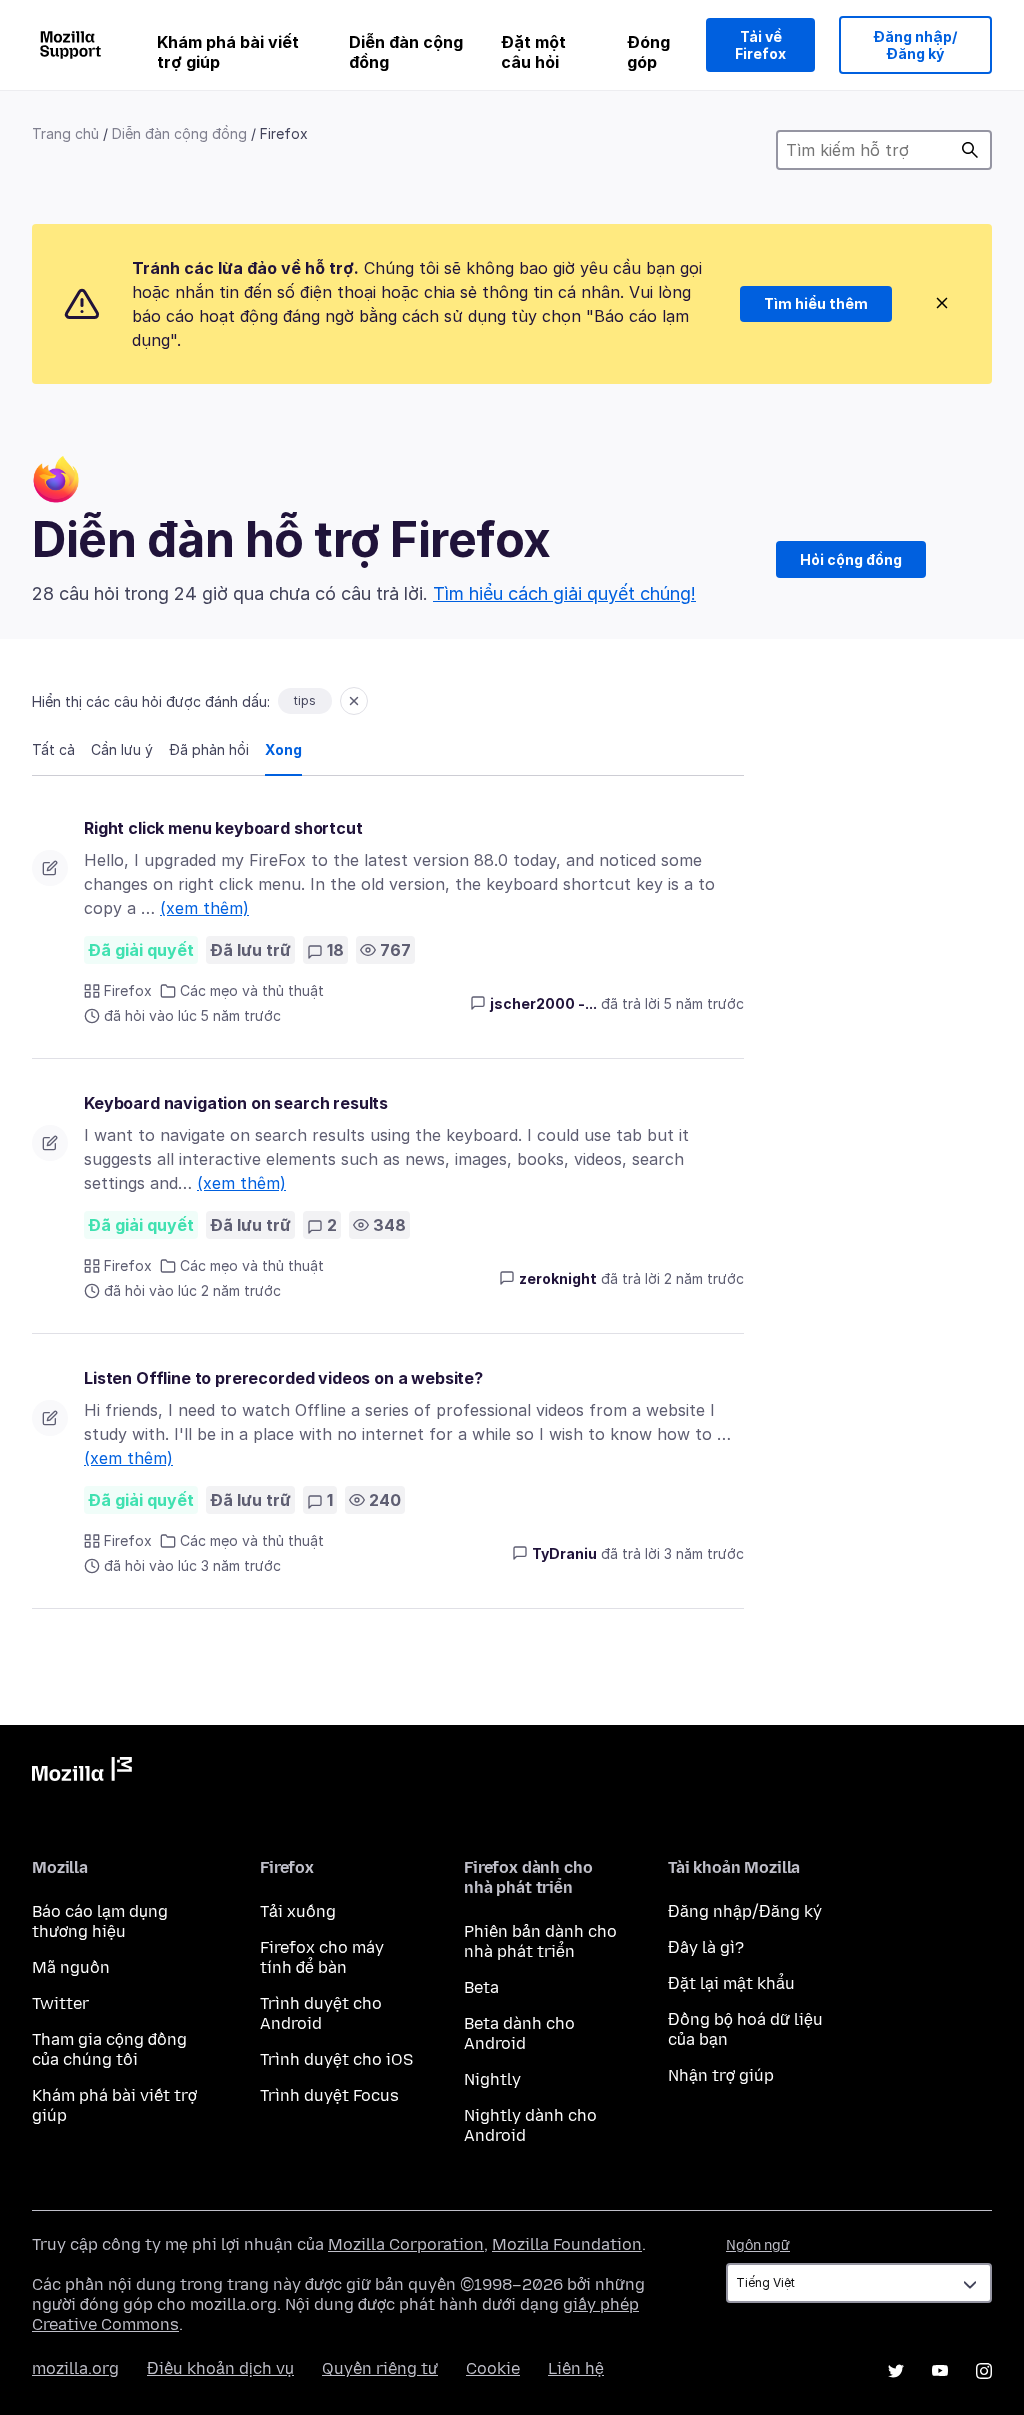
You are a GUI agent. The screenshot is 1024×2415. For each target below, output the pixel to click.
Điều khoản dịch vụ (220, 2368)
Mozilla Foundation (567, 2244)
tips (305, 700)
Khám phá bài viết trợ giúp (228, 52)
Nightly (492, 2079)
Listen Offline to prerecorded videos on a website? (283, 1378)
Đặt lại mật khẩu (731, 1983)
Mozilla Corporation (406, 2244)
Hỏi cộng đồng (851, 559)
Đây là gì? (706, 1947)
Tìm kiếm (970, 150)
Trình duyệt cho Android (321, 2013)
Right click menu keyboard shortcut (223, 828)
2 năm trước (704, 1278)
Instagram (984, 2371)
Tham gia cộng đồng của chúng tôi (109, 2049)
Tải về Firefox (760, 45)
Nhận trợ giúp (721, 2075)
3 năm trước (704, 1553)
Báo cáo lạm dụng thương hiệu (100, 1921)
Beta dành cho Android (519, 2033)
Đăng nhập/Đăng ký (915, 45)
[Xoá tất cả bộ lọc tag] (354, 701)
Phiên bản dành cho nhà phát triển (540, 1941)
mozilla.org (75, 2368)
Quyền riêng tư (380, 2368)
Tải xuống (298, 1911)
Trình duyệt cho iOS (336, 2059)
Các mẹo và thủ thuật (252, 990)
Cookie (493, 2368)
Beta (481, 1987)
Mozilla (82, 1773)
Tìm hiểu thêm (816, 303)
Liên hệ (576, 2368)
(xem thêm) (204, 908)
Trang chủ (65, 133)
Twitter (60, 2003)
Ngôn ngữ (758, 2245)
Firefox (128, 990)
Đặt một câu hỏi (533, 52)
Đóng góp (648, 52)
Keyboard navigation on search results (236, 1103)
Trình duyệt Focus (329, 2095)
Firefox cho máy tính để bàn (322, 1957)
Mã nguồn (71, 1967)
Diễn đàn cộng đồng (406, 52)
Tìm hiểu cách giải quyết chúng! (564, 593)
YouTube (940, 2371)
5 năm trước (704, 1003)
